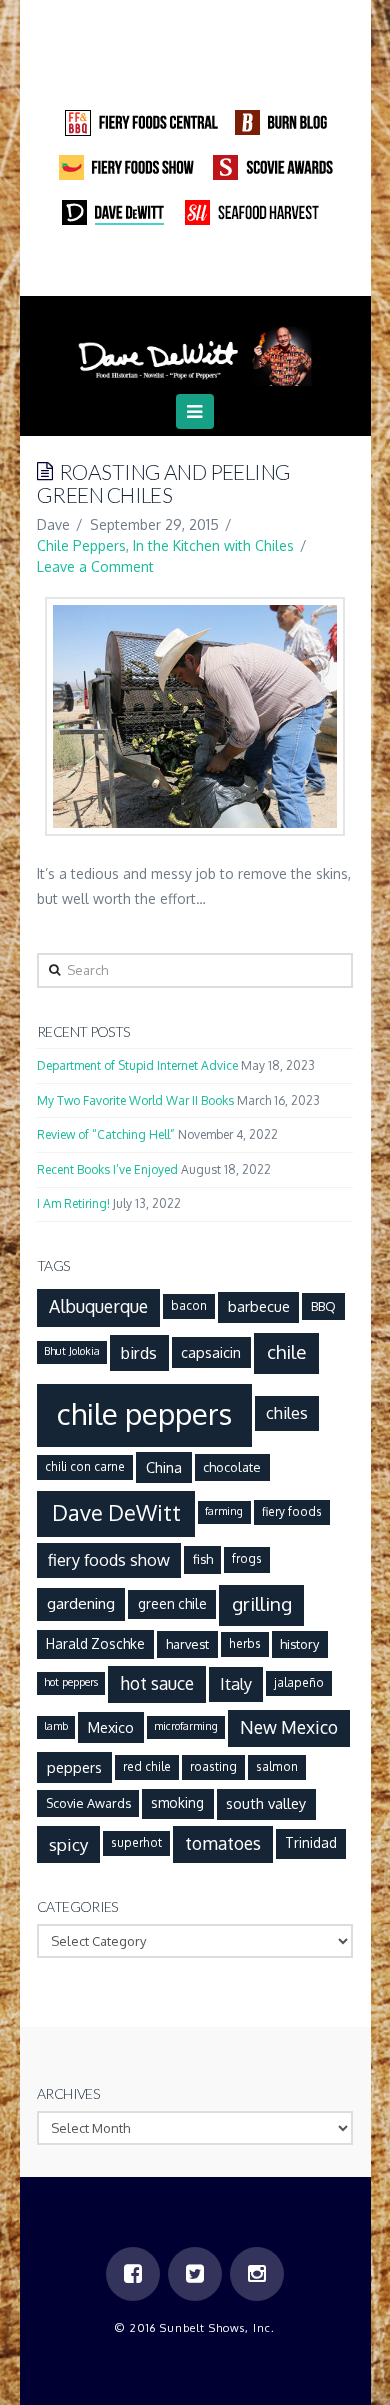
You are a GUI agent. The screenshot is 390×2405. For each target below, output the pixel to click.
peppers (74, 1767)
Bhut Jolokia (72, 1351)
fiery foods (292, 1511)
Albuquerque (98, 1306)
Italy (236, 1683)
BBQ (323, 1306)
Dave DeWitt (116, 1512)
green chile (172, 1603)
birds (139, 1352)
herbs (245, 1643)
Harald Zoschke (95, 1643)
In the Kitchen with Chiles (213, 545)
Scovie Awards (88, 1803)
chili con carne (85, 1466)
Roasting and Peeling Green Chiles (164, 483)
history (299, 1644)
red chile (147, 1766)
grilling (262, 1603)
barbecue (259, 1306)
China (164, 1467)
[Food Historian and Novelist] (195, 348)
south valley (266, 1803)
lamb (56, 1726)
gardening (81, 1603)
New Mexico (289, 1727)
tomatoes (223, 1843)
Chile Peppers (81, 545)
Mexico (111, 1727)
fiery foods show (109, 1559)
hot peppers (71, 1682)
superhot (136, 1842)
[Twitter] (195, 269)
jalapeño (299, 1682)
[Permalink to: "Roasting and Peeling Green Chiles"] (195, 716)
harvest (187, 1644)
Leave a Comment (95, 566)
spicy (69, 1844)
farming (224, 1511)
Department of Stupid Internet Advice (137, 1065)
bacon (189, 1305)
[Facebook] (157, 269)
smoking (177, 1802)
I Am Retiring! (73, 1203)
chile (286, 1351)
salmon (277, 1766)
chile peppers (144, 1413)
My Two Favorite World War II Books (135, 1100)
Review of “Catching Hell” (106, 1134)
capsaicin (211, 1352)
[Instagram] (233, 269)
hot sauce (157, 1683)
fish (203, 1559)
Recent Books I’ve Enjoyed (107, 1169)
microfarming (186, 1726)
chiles (287, 1412)
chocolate (232, 1467)
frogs (247, 1558)
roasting (213, 1766)
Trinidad (311, 1842)
